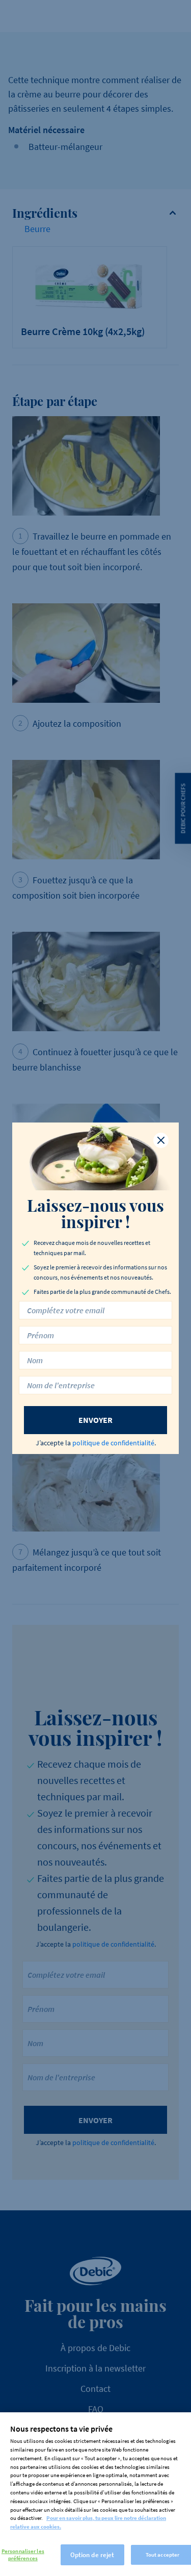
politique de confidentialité (113, 1443)
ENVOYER (95, 1420)
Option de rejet (92, 2555)
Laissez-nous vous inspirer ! (95, 1213)
